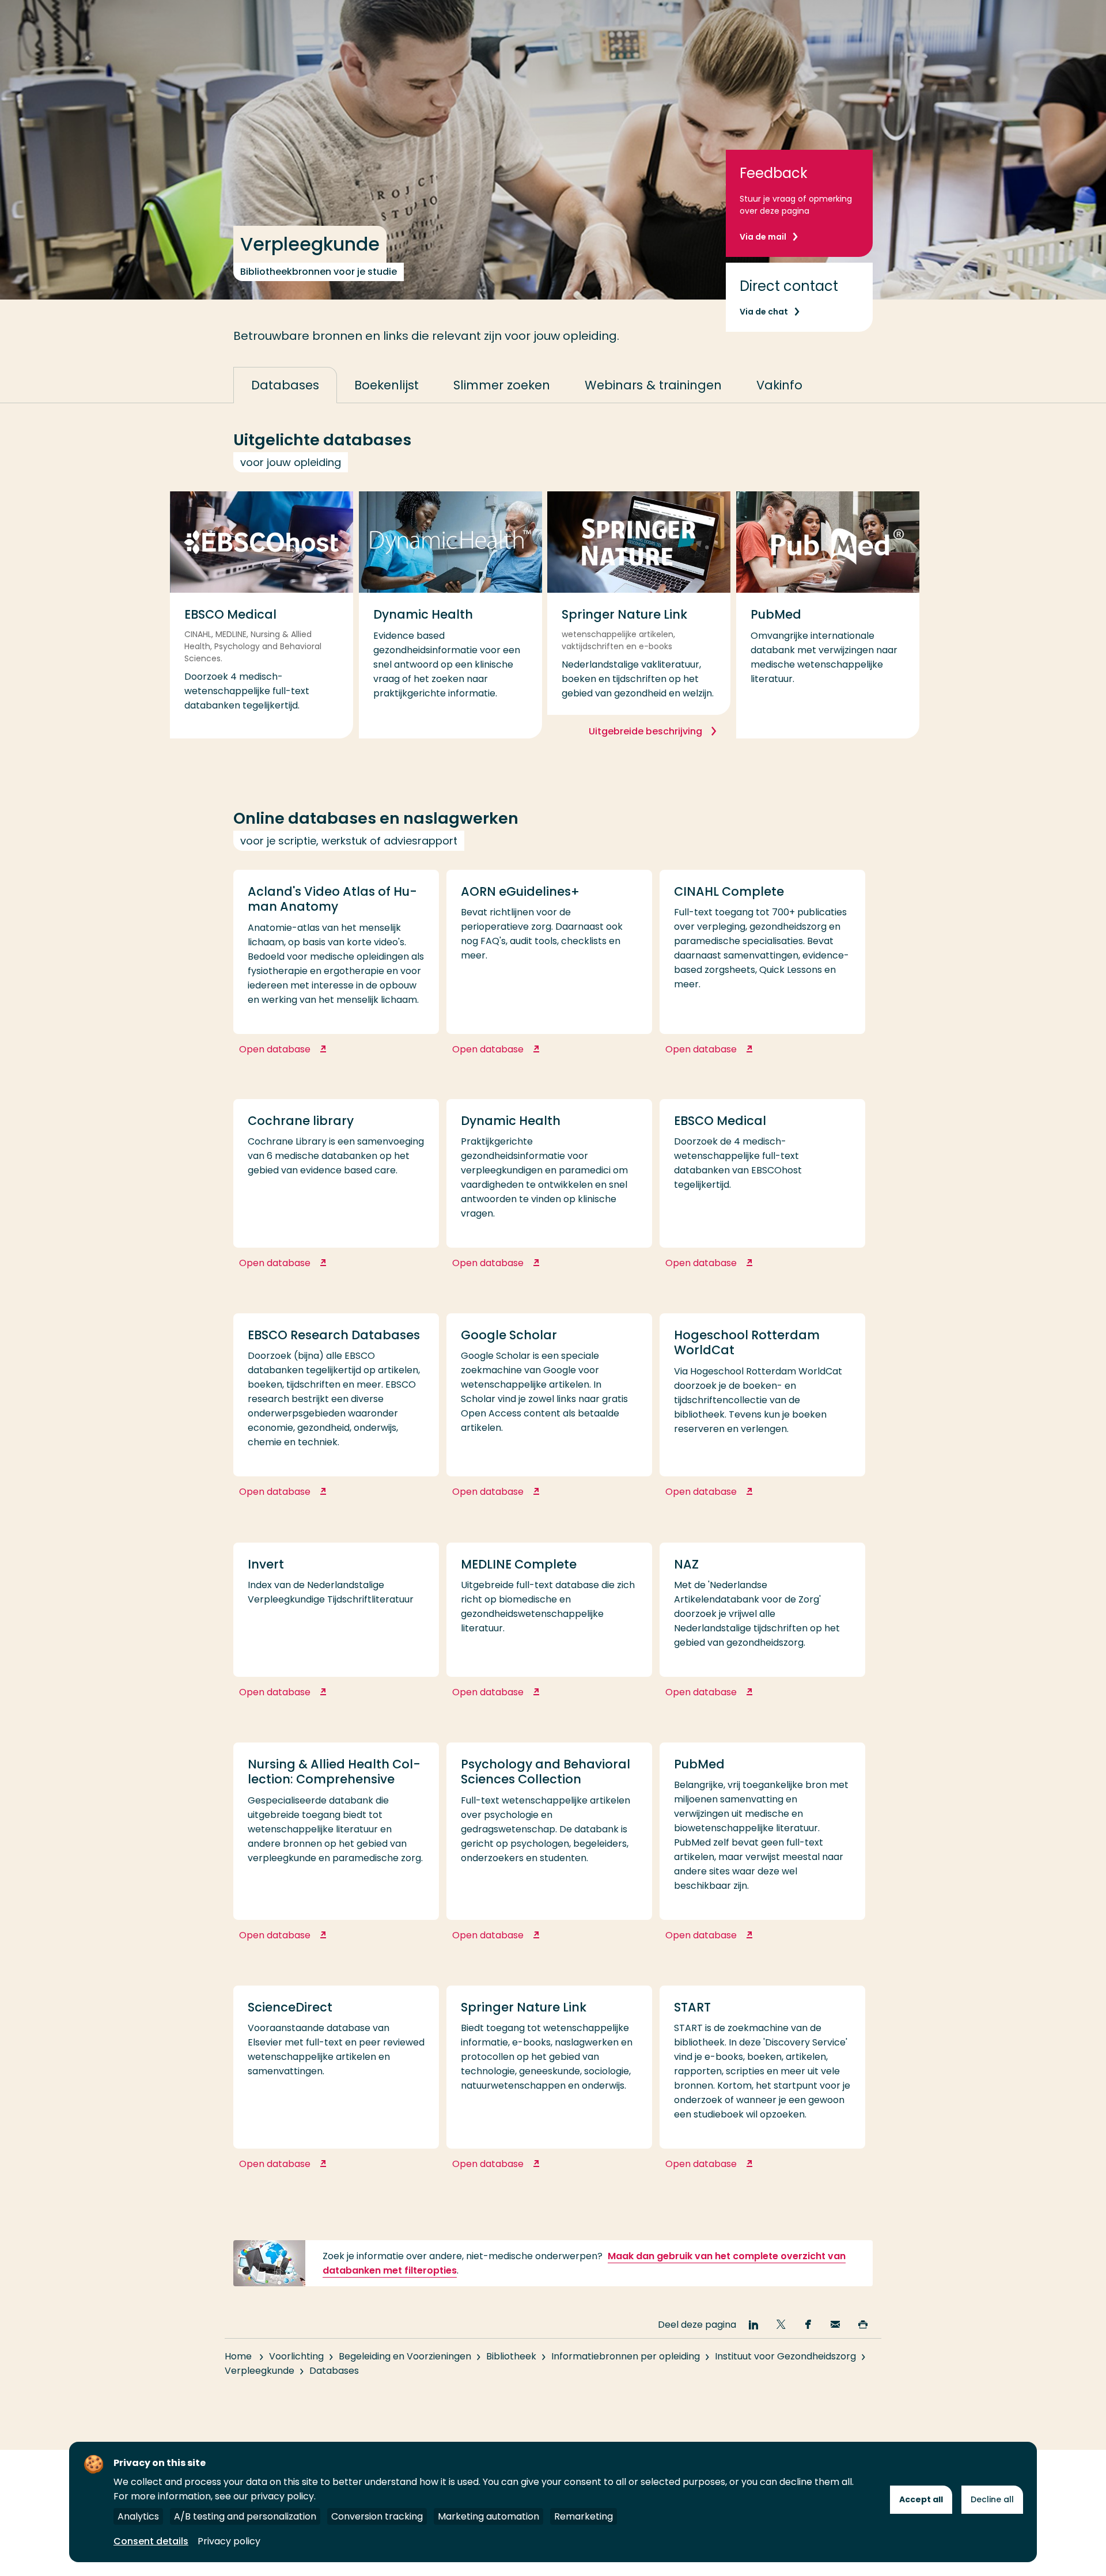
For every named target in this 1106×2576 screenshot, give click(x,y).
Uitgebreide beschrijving (647, 731)
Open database (327, 1055)
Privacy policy (229, 2541)
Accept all (921, 2499)
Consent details (151, 2541)
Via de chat (764, 312)
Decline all (992, 2499)
